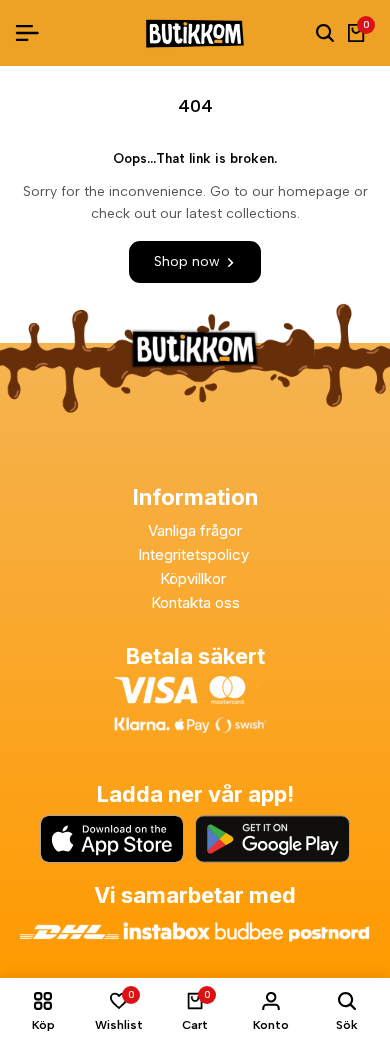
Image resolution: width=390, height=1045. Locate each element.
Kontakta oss (195, 602)
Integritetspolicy (195, 554)
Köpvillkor (195, 578)
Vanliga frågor (195, 530)
